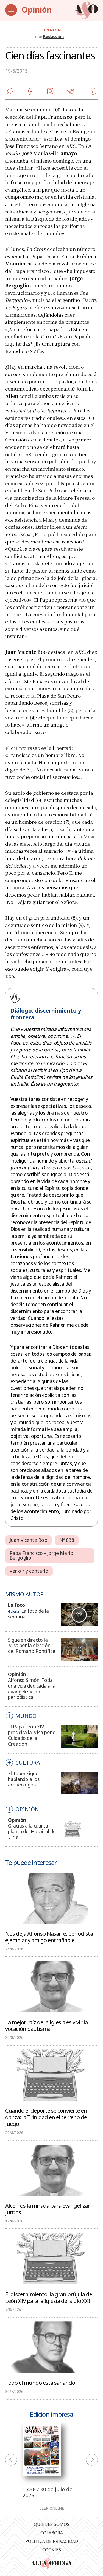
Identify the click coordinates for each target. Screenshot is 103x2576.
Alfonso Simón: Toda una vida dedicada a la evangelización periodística (32, 1689)
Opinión (37, 10)
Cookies (52, 2550)
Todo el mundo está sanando (40, 2382)
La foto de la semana (28, 1614)
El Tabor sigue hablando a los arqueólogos (24, 1779)
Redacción (53, 36)
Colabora (52, 2533)
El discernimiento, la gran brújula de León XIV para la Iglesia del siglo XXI (49, 2297)
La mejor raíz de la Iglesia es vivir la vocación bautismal (46, 2025)
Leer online (52, 2508)
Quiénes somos (52, 2524)
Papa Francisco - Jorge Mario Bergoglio (41, 1556)
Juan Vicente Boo (29, 1540)
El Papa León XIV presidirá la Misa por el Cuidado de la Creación (32, 1735)
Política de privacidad (52, 2541)
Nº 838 (67, 1540)
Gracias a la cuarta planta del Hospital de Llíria (32, 1831)
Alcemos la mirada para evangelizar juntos (48, 2208)
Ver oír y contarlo (29, 1571)
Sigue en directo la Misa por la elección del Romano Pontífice (32, 1646)
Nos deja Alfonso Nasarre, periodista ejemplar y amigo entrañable (49, 1936)
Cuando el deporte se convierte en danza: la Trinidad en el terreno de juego (46, 2117)
